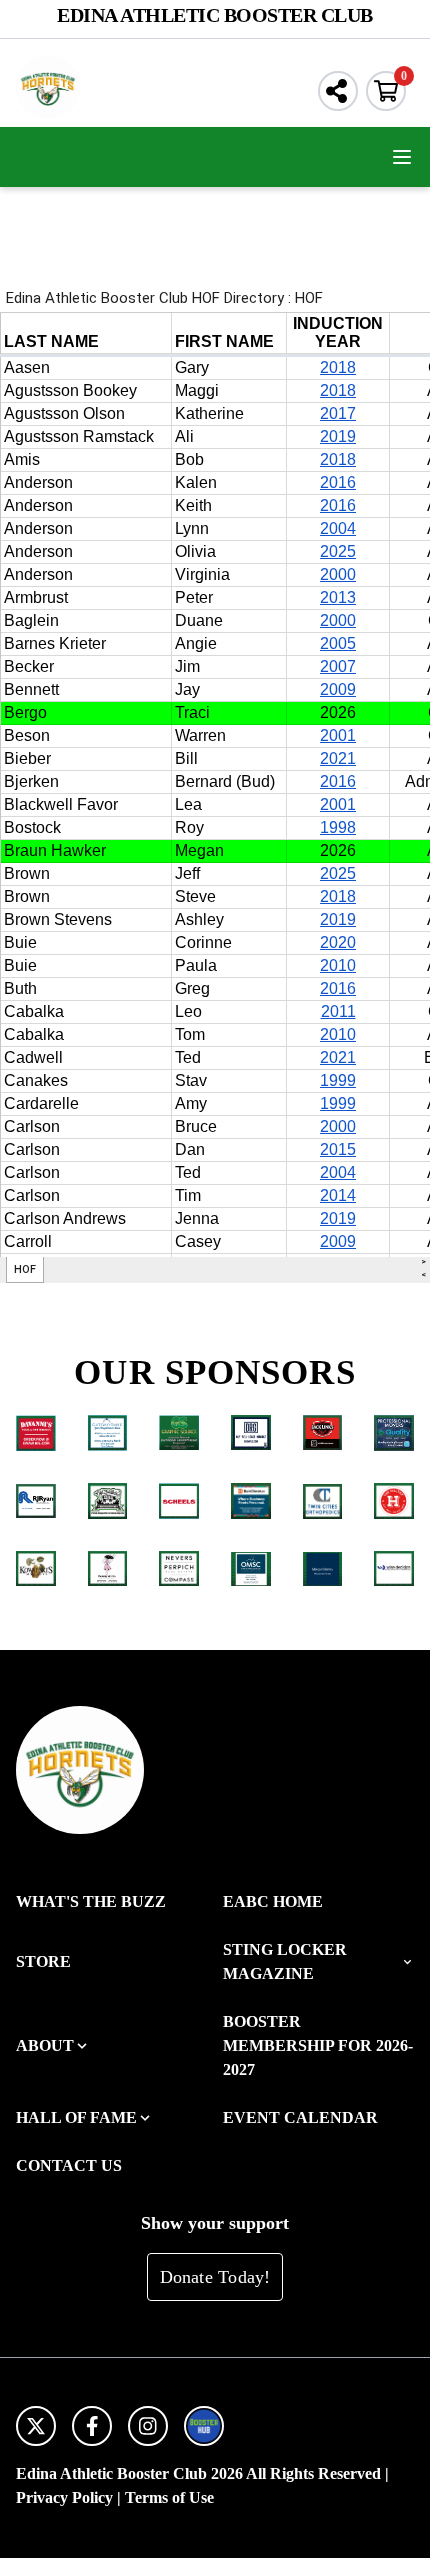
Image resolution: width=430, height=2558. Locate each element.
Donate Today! (215, 2277)
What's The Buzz (91, 1901)
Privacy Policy (64, 2497)
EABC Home (273, 1901)
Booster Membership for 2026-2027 (318, 2045)
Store (43, 1961)
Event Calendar (300, 2117)
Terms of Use (169, 2497)
